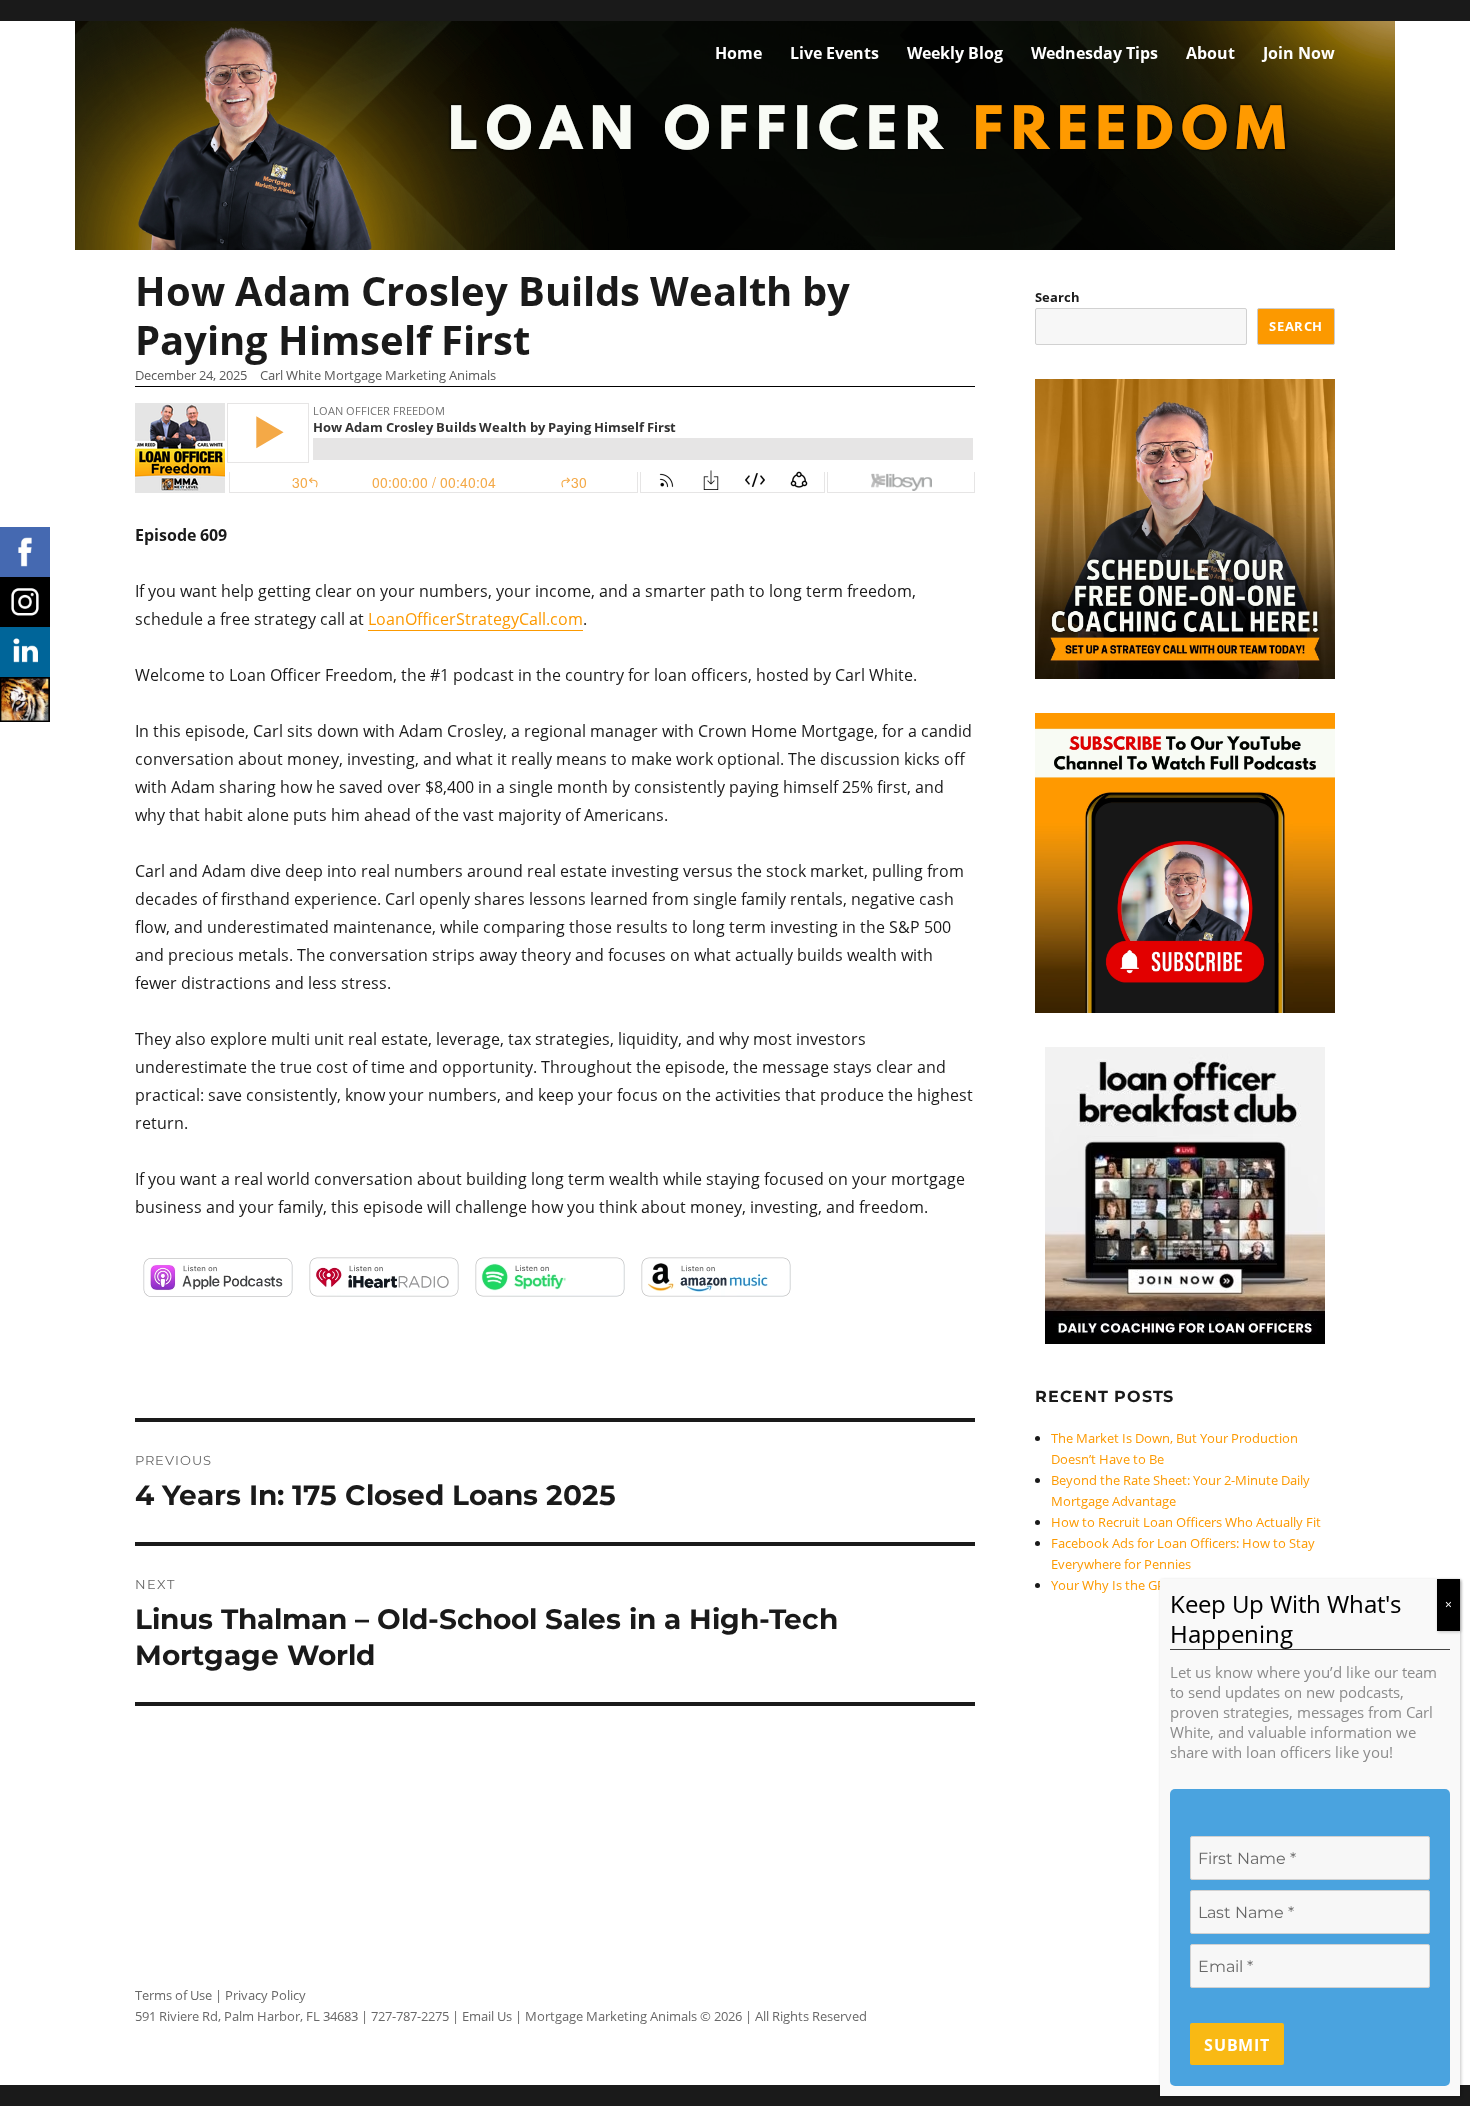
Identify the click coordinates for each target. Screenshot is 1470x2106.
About (1210, 53)
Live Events (834, 53)
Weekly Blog (955, 53)
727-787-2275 (410, 2016)
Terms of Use (173, 1995)
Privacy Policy (265, 1995)
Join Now (1299, 53)
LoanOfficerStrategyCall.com (475, 619)
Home (738, 53)
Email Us (487, 2016)
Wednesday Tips (1094, 53)
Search (1057, 297)
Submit (1237, 2046)
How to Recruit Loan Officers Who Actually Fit (1186, 1522)
